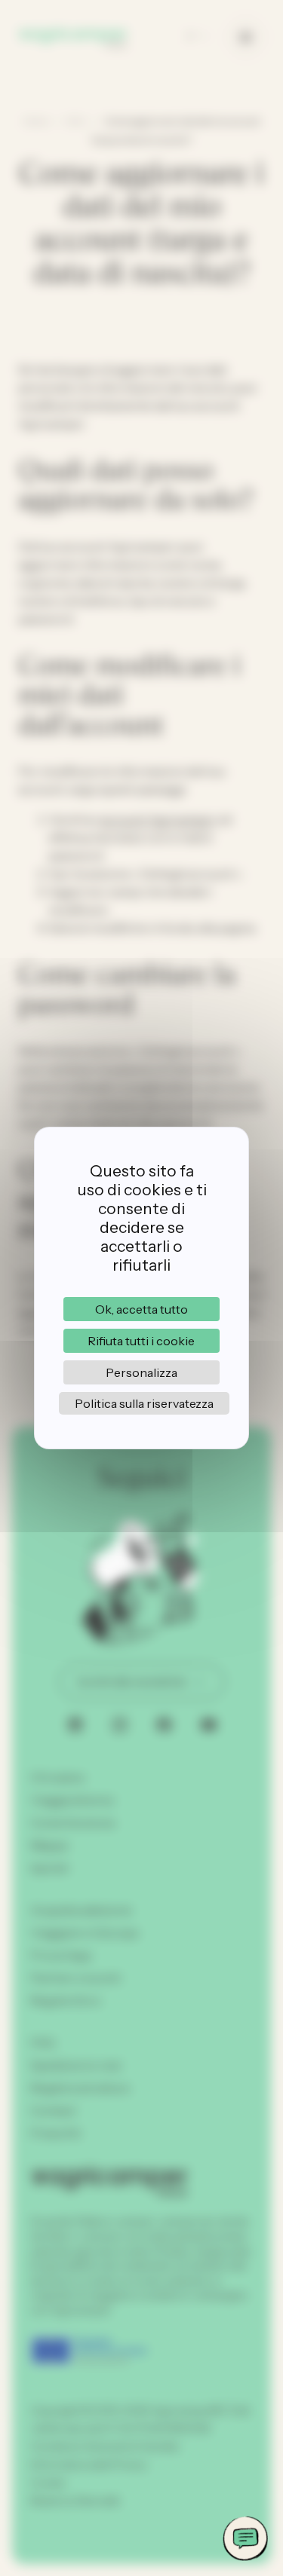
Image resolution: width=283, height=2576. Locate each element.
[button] (245, 2538)
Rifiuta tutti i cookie (141, 1341)
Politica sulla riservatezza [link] (144, 1403)
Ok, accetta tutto (141, 1309)
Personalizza (141, 1372)
